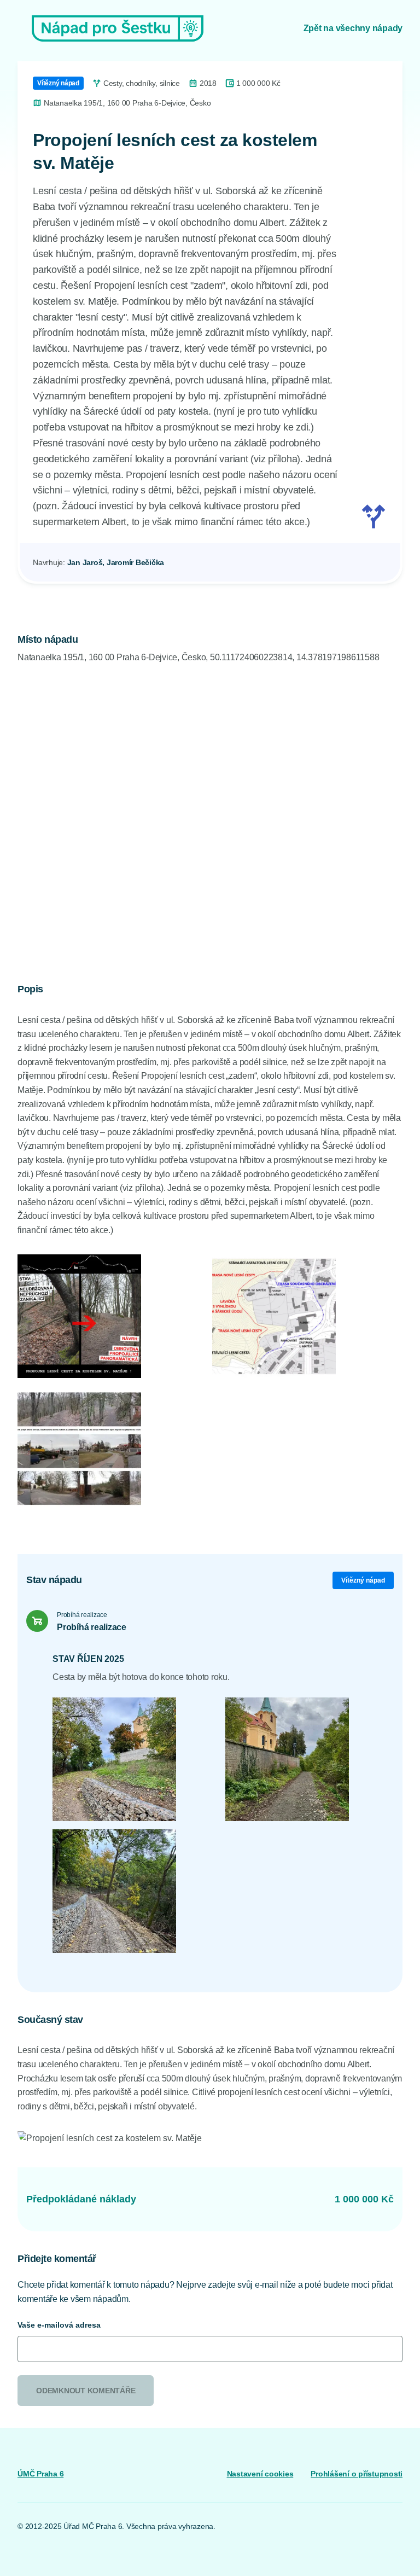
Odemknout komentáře (86, 2391)
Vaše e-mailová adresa (59, 2325)
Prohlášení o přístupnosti (357, 2474)
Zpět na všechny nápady (353, 28)
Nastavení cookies (260, 2474)
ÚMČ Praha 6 (40, 2474)
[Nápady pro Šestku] (118, 28)
